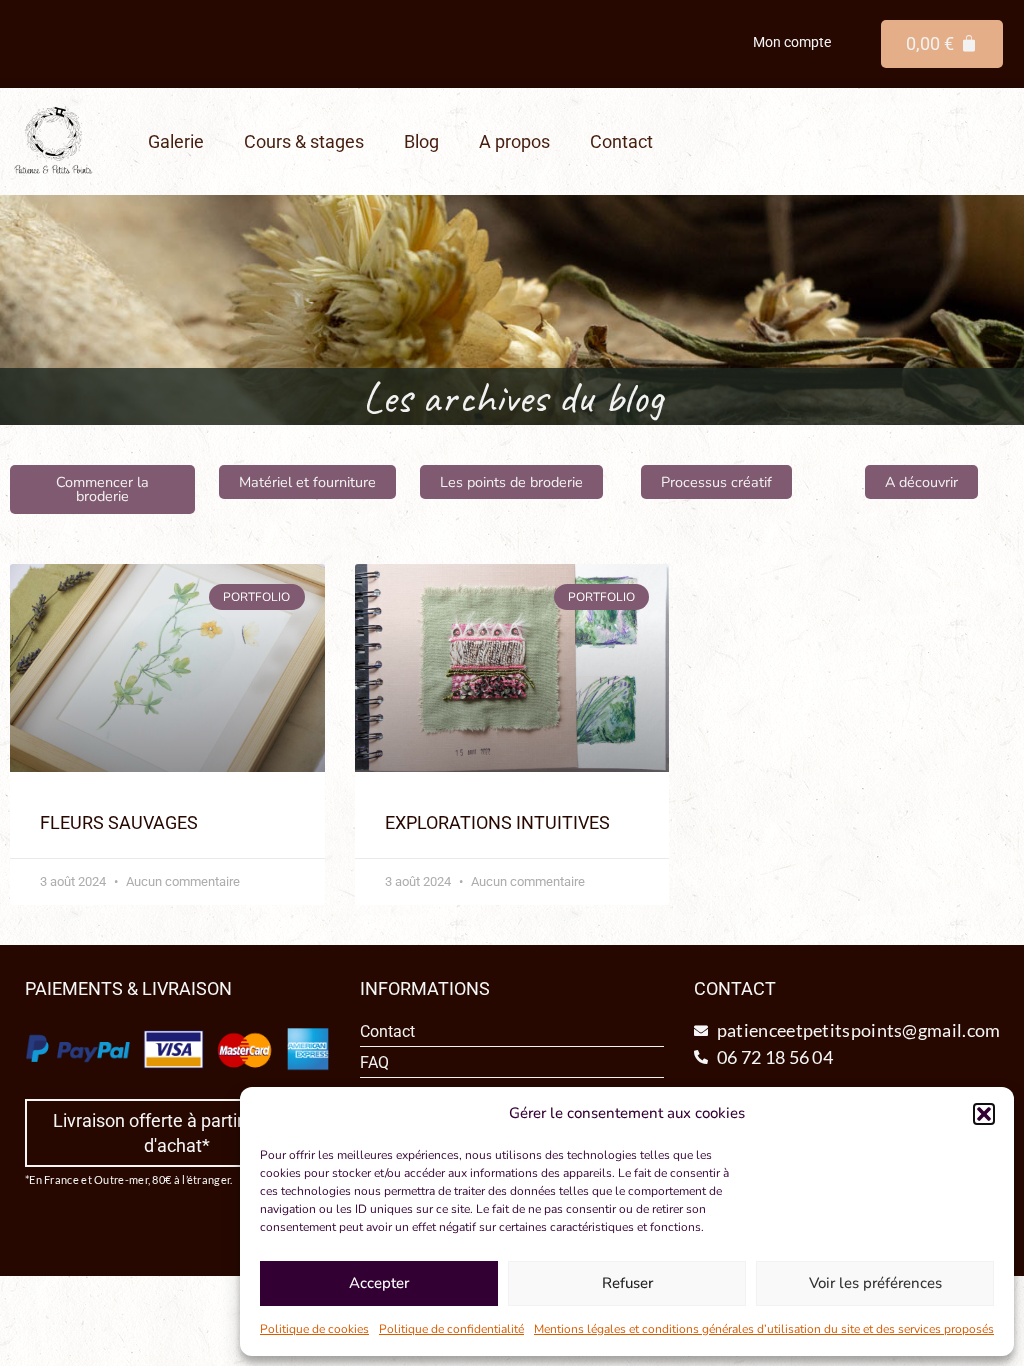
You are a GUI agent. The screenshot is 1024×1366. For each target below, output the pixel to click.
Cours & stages (304, 141)
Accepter (379, 1283)
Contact (621, 141)
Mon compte (792, 42)
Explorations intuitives (497, 822)
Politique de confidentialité (451, 1329)
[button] (984, 1114)
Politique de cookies (314, 1329)
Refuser (627, 1283)
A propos (514, 141)
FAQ (374, 1062)
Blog (421, 141)
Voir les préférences (875, 1283)
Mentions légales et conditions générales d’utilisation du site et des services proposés (764, 1329)
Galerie (176, 141)
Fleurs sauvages (119, 822)
